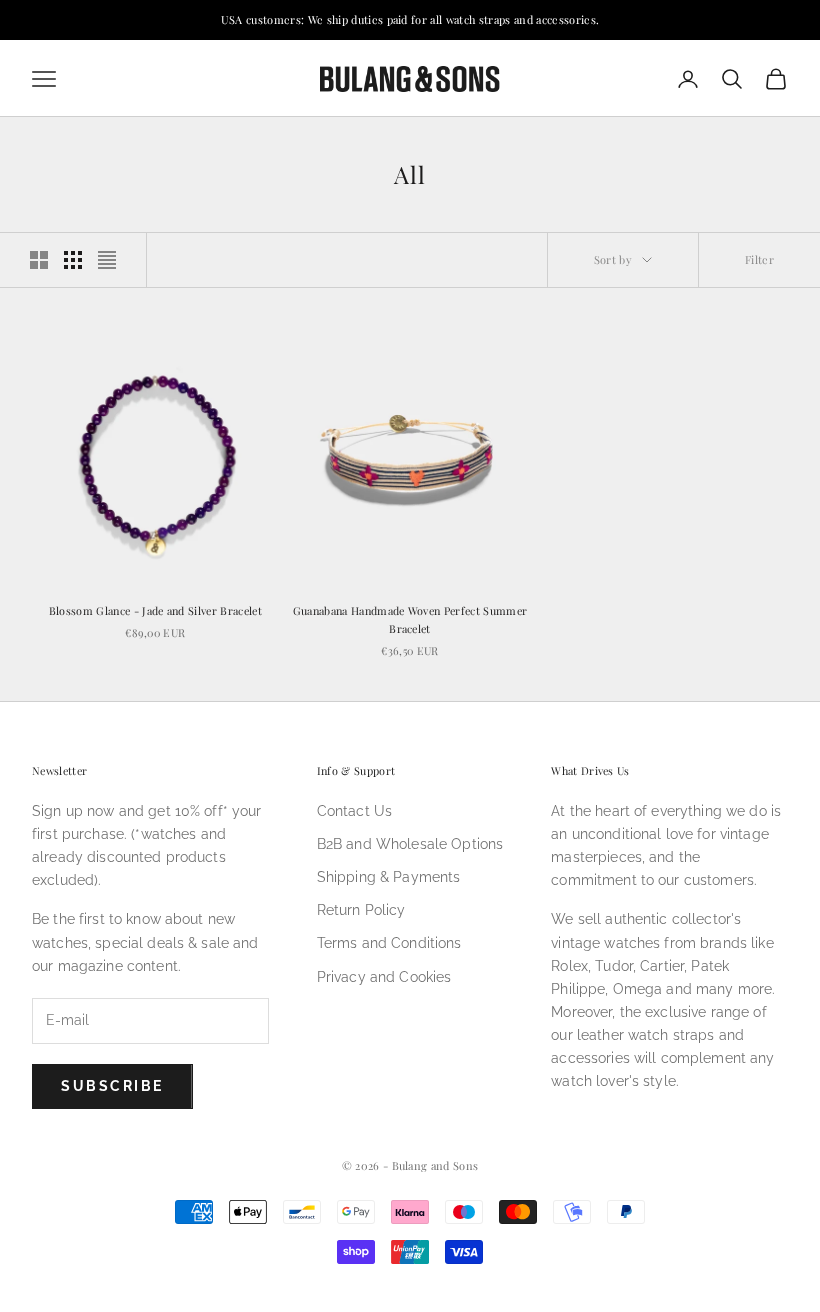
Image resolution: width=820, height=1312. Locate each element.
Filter (759, 259)
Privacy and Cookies (384, 977)
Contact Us (354, 811)
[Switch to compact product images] (107, 260)
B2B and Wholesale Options (410, 844)
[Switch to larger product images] (39, 260)
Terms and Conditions (389, 943)
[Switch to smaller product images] (73, 260)
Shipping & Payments (389, 877)
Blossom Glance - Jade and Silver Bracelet (155, 610)
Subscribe (112, 1086)
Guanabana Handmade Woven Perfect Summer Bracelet (410, 619)
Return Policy (361, 910)
